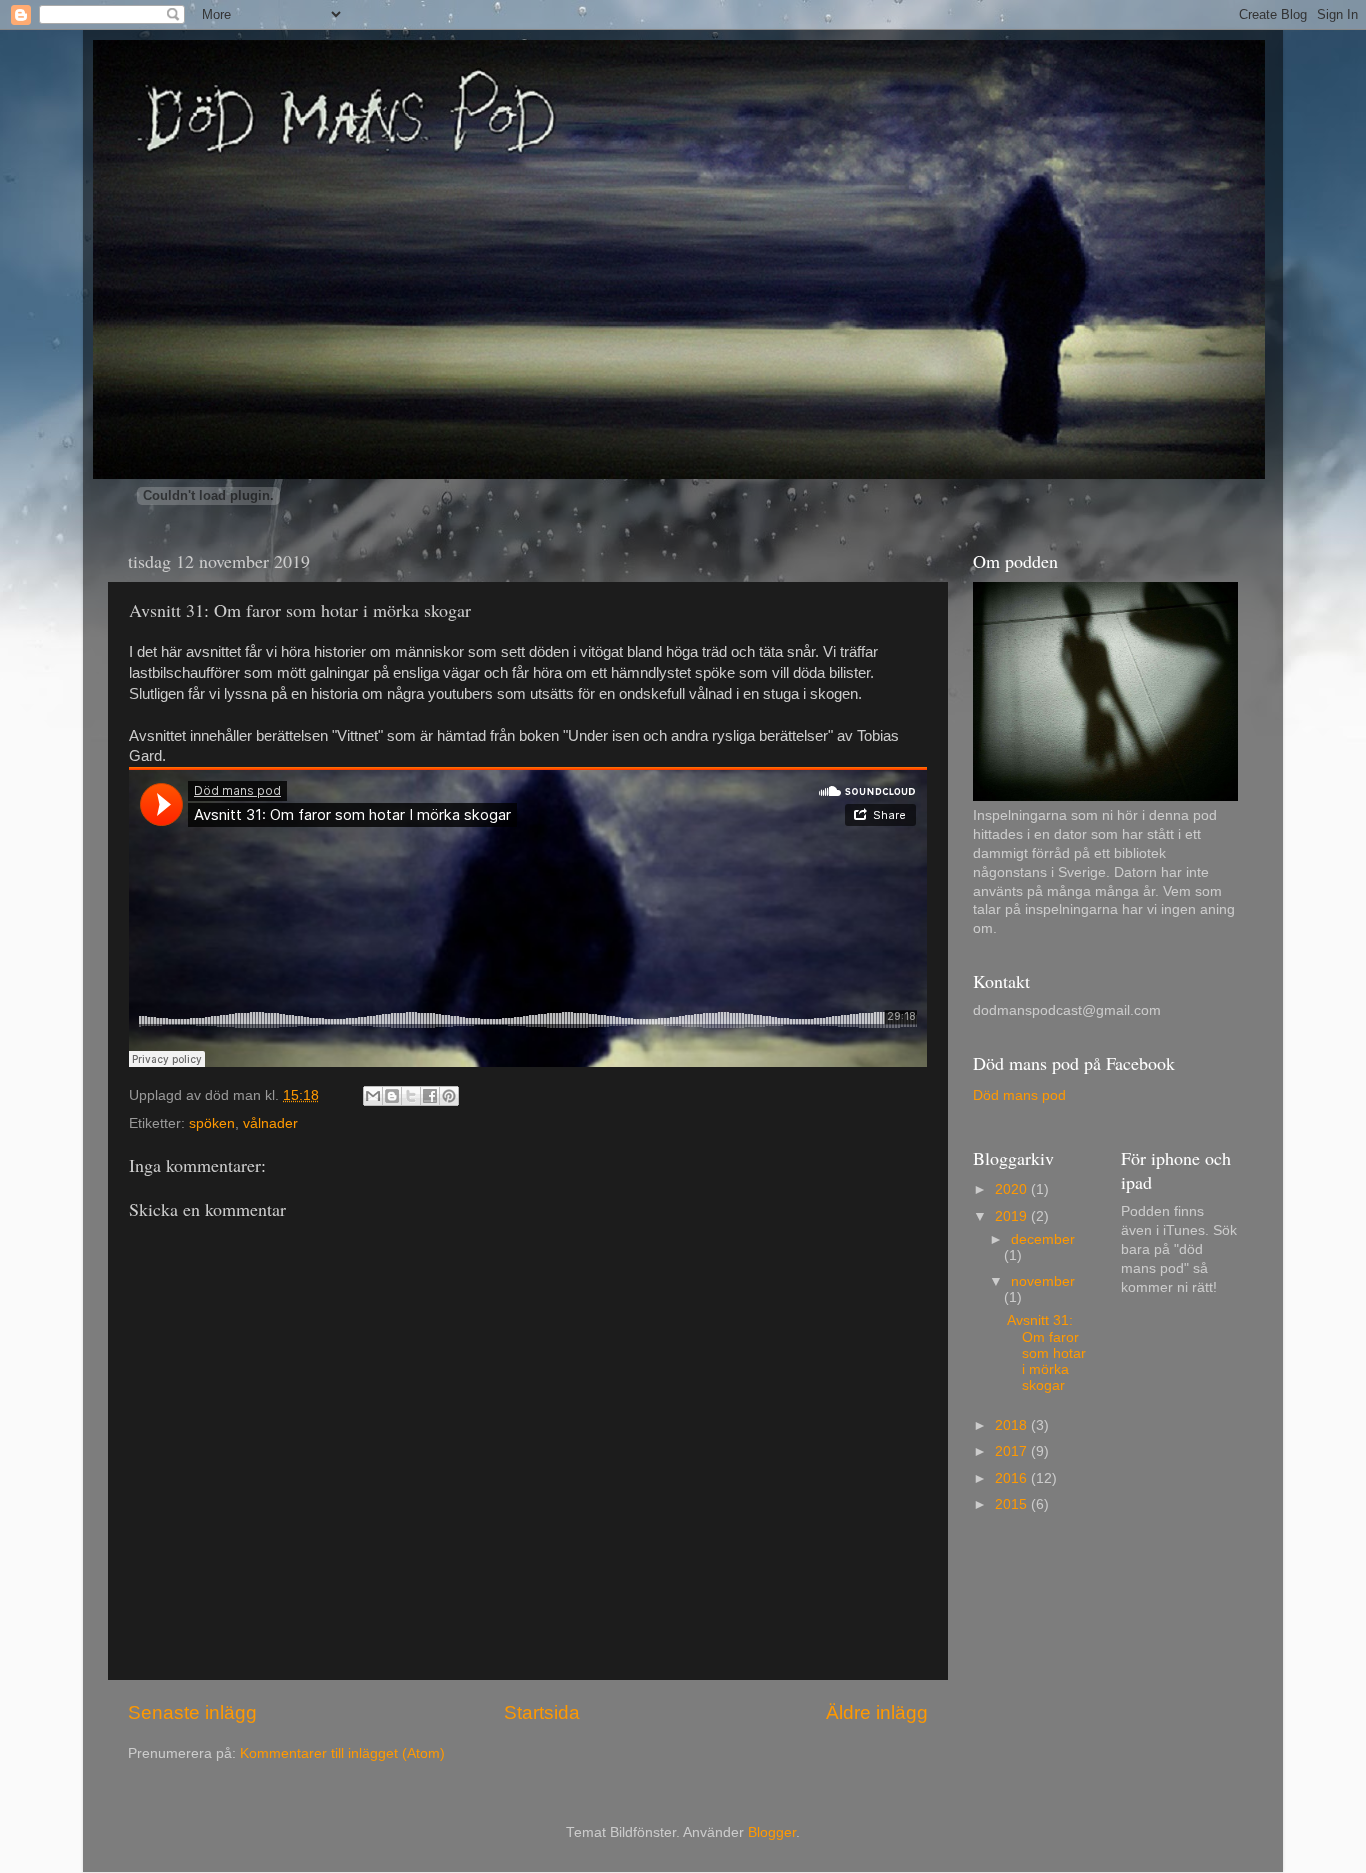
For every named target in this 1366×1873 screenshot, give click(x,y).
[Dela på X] (411, 1096)
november (1043, 1281)
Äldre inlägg (877, 1712)
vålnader (270, 1123)
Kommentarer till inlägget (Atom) (342, 1753)
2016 (1013, 1478)
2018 (1013, 1425)
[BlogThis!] (392, 1096)
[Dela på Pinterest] (449, 1096)
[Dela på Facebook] (430, 1096)
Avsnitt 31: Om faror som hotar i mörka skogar (1046, 1353)
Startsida (542, 1712)
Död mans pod (1019, 1095)
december (1043, 1239)
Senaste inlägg (192, 1712)
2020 (1013, 1189)
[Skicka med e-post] (373, 1096)
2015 (1013, 1504)
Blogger (772, 1832)
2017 (1013, 1451)
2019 (1013, 1216)
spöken (212, 1123)
